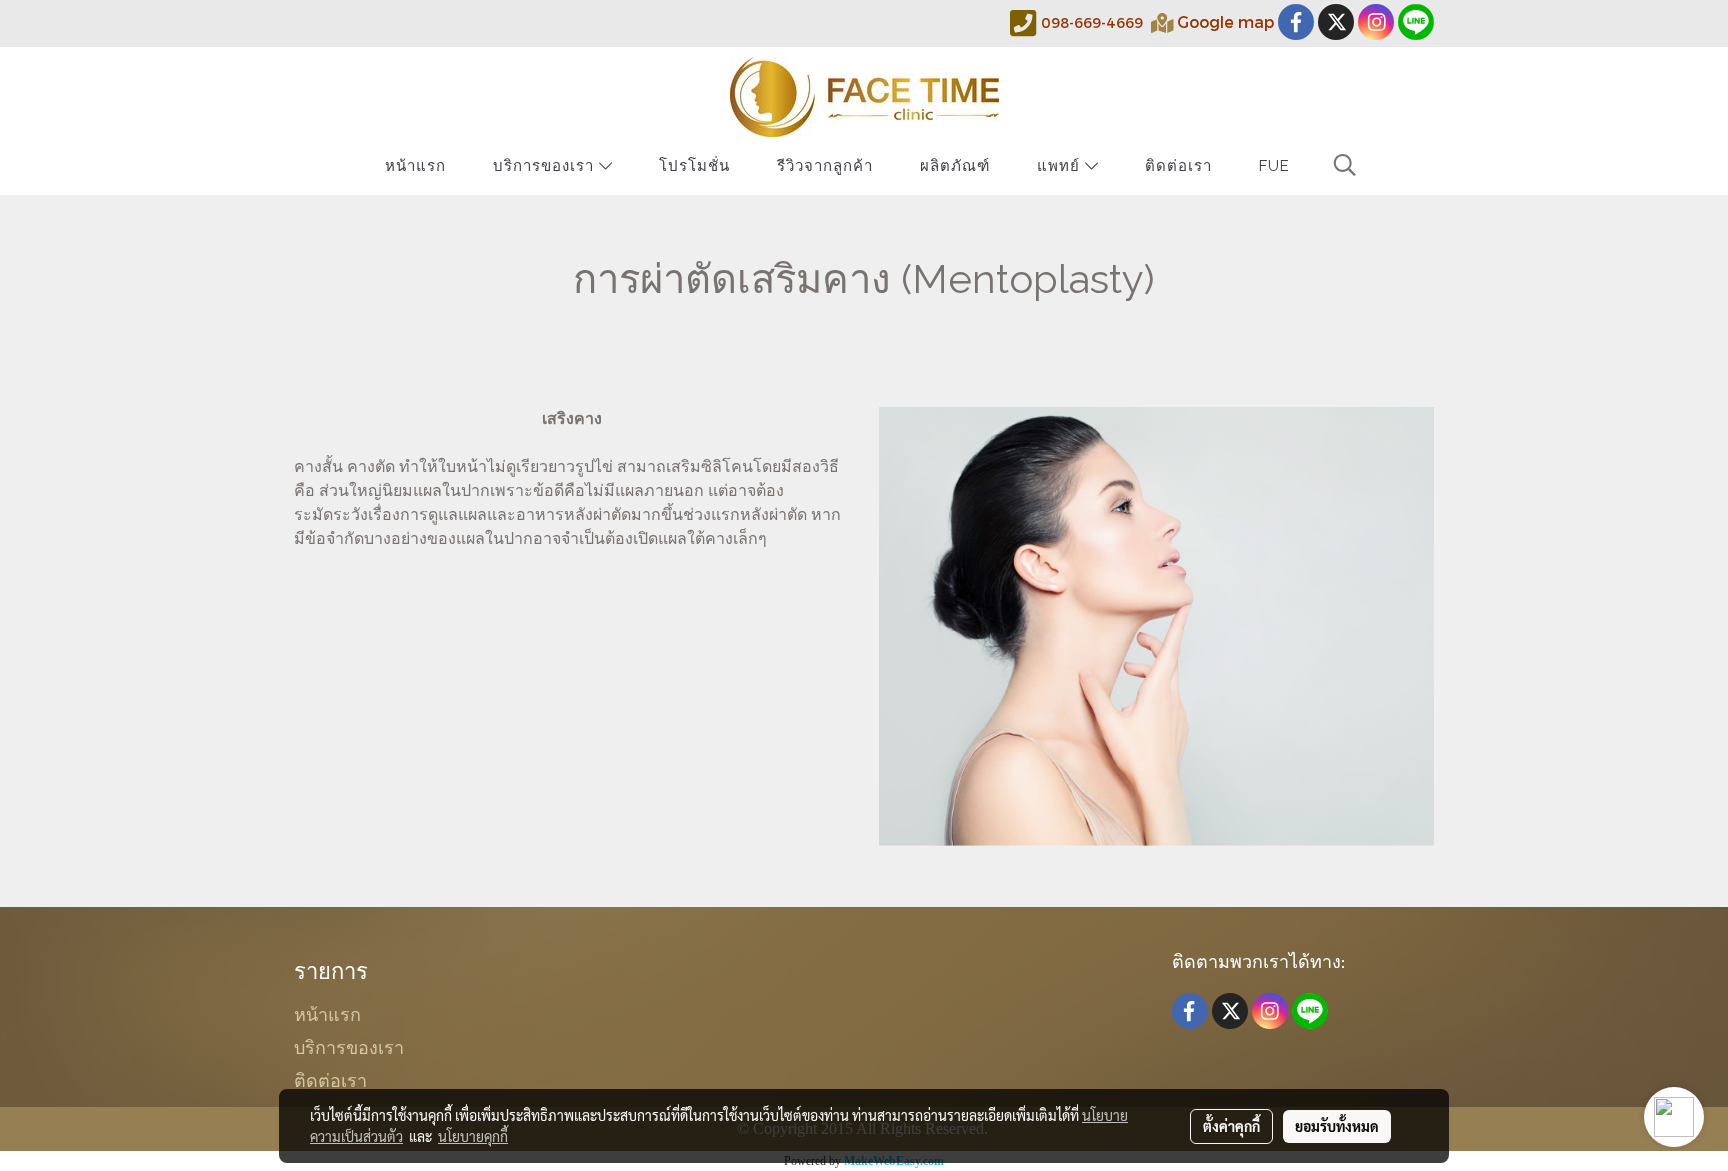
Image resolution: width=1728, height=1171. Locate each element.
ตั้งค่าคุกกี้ (1231, 1126)
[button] (1345, 165)
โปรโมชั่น (694, 166)
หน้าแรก (415, 166)
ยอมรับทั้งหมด (1337, 1126)
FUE (1274, 166)
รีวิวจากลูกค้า (825, 166)
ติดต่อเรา (1178, 166)
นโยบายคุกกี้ (473, 1136)
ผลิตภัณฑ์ (955, 166)
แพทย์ (1061, 166)
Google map (1225, 21)
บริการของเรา (546, 166)
